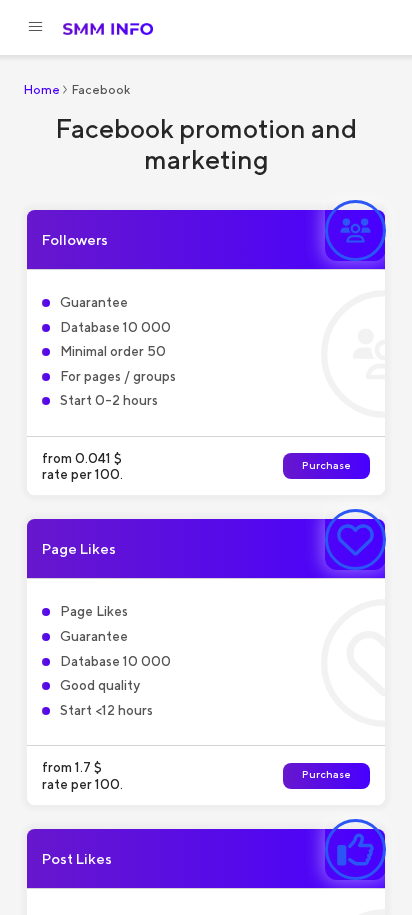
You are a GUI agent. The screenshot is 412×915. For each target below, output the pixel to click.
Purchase (326, 465)
